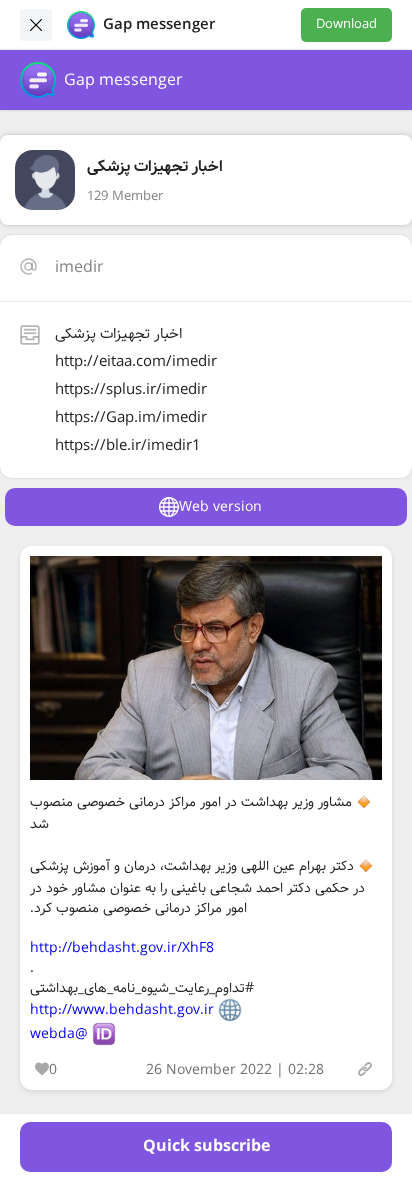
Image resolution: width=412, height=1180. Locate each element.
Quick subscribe (206, 1146)
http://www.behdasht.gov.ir (122, 1010)
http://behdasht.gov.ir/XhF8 (122, 948)
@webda (59, 1034)
